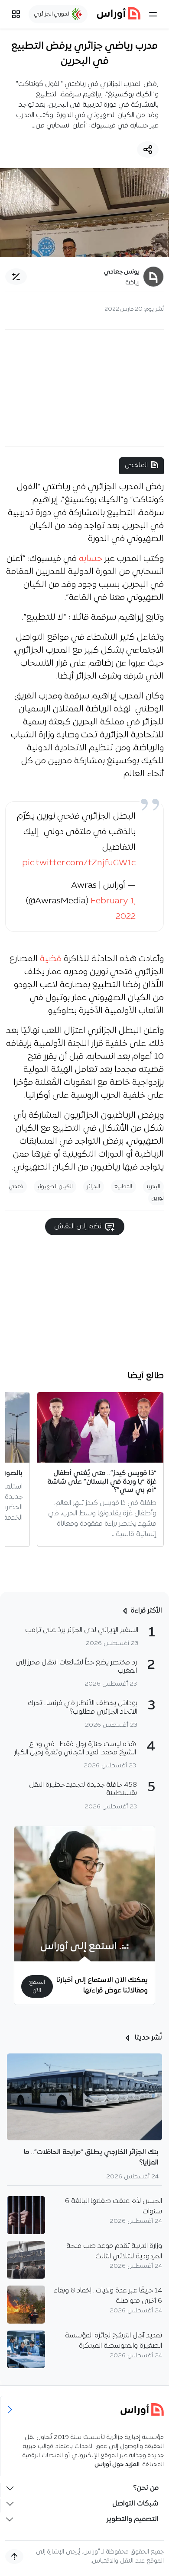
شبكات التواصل (135, 2504)
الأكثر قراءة (146, 1611)
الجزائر (94, 1187)
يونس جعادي (122, 272)
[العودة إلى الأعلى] (14, 2557)
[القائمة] (153, 14)
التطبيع (123, 1187)
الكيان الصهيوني (55, 1187)
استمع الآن (37, 1986)
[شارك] (148, 150)
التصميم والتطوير (133, 2519)
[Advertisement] (84, 388)
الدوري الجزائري (53, 14)
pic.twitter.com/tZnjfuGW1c (79, 863)
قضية (51, 959)
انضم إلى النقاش (79, 1227)
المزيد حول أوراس (117, 2465)
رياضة (133, 283)
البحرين (153, 1187)
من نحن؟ (146, 2488)
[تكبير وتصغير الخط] (16, 277)
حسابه (91, 559)
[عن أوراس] (85, 2409)
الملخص (136, 465)
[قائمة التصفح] (16, 14)
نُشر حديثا (148, 2038)
